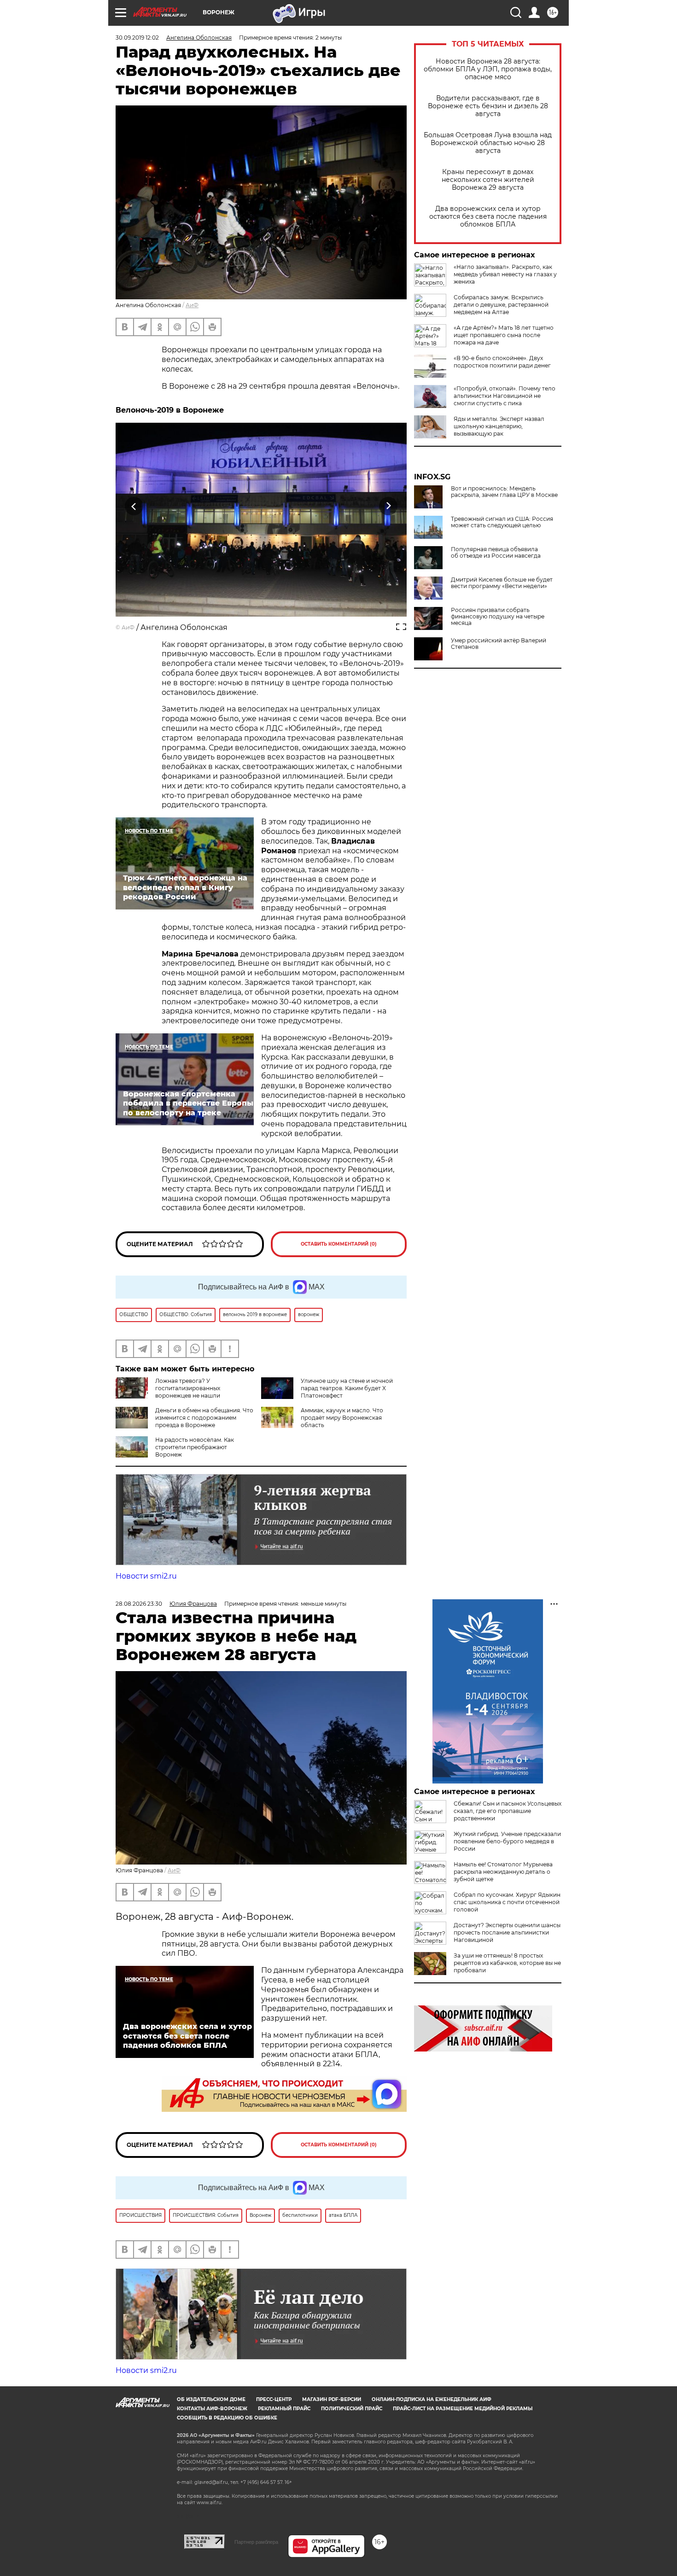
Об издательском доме (211, 2399)
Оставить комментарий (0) (339, 1244)
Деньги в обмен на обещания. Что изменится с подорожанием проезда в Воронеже (204, 1418)
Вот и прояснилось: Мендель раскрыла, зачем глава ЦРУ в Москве (504, 492)
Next (388, 506)
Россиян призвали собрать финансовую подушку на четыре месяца (498, 617)
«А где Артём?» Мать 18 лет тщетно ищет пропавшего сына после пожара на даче (504, 335)
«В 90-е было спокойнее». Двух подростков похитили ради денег (502, 362)
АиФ (192, 305)
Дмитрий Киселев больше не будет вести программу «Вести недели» (502, 583)
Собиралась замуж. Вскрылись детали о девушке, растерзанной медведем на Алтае (501, 305)
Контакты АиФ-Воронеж (212, 2409)
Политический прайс (352, 2409)
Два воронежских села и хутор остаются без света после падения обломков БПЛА (488, 217)
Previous (134, 506)
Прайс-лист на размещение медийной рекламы (463, 2409)
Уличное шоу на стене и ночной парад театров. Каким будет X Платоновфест (347, 1388)
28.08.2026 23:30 (139, 1604)
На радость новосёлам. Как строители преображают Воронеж (195, 1447)
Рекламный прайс (284, 2409)
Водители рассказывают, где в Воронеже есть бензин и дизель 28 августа (488, 106)
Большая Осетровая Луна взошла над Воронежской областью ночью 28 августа (488, 143)
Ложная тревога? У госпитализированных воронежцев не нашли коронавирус (168, 1392)
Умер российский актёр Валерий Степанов (499, 644)
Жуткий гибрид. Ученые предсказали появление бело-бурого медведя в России (507, 1841)
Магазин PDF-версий (332, 2399)
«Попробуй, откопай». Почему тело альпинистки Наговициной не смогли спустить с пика (505, 396)
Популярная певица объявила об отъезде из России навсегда (496, 553)
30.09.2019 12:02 (137, 38)
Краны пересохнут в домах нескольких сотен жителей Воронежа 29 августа (488, 180)
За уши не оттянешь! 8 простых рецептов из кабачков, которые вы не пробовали (507, 1963)
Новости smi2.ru (146, 1576)
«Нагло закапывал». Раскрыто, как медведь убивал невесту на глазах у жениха (505, 274)
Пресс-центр (274, 2399)
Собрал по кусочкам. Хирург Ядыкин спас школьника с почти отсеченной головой (507, 1902)
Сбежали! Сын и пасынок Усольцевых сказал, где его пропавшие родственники (508, 1811)
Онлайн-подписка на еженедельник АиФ (432, 2399)
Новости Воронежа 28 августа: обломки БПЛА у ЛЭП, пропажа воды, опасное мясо (488, 69)
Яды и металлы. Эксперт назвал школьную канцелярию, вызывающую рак (499, 426)
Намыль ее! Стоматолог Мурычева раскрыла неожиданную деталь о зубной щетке (503, 1872)
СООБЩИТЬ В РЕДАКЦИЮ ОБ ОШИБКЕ (227, 2418)
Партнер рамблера (256, 2542)
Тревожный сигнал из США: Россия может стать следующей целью (502, 522)
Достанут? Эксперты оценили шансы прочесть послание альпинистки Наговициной (507, 1932)
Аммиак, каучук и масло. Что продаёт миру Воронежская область (342, 1418)
